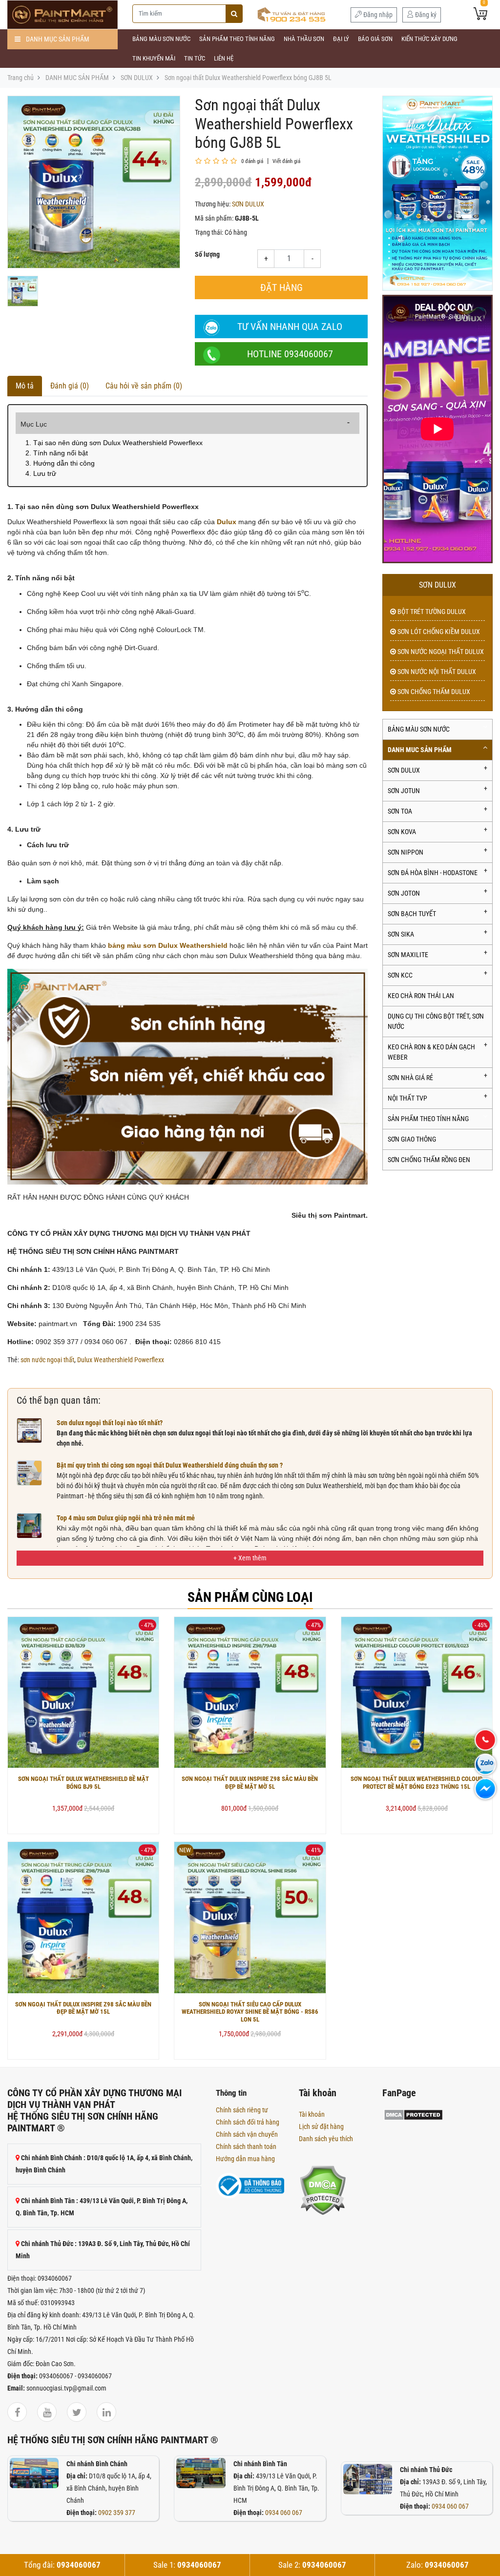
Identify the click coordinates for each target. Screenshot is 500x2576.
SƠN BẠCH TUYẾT (412, 914)
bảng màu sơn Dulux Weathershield (168, 945)
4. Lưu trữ (41, 473)
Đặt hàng (281, 287)
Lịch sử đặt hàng (321, 2126)
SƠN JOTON (404, 893)
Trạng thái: (209, 232)
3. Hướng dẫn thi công (60, 463)
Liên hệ (224, 58)
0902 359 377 (117, 2513)
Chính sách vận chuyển (247, 2134)
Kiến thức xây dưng (429, 39)
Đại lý (341, 39)
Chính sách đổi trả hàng (248, 2122)
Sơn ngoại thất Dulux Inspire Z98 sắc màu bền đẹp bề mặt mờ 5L (250, 1783)
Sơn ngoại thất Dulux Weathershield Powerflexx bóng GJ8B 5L (248, 78)
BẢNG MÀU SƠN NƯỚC (161, 39)
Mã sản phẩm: (214, 218)
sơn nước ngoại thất (47, 1360)
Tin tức (195, 58)
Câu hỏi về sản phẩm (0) (144, 386)
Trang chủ (21, 78)
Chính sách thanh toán (246, 2147)
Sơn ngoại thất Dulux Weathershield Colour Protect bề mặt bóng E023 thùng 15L (417, 1783)
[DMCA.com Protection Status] (323, 2189)
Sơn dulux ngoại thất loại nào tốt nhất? (110, 1423)
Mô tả (25, 386)
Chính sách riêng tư (242, 2110)
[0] (480, 15)
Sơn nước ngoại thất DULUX (440, 652)
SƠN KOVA (402, 832)
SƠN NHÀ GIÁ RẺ (410, 1078)
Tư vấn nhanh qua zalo (290, 327)
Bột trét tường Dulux (431, 612)
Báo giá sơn (375, 39)
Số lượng (207, 254)
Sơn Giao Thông (412, 1139)
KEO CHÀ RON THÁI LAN (421, 996)
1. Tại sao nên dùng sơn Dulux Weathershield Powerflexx (114, 443)
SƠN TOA (400, 811)
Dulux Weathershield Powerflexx (121, 1360)
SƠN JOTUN (404, 791)
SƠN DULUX (137, 78)
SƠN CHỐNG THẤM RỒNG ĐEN (429, 1160)
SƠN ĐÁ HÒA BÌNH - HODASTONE (433, 873)
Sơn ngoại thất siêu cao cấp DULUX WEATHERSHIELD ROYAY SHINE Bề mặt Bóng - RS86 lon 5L (250, 2012)
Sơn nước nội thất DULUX (436, 672)
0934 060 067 (284, 2513)
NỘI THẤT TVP (407, 1098)
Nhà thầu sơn (304, 39)
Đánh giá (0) (70, 386)
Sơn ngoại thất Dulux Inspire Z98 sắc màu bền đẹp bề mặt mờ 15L (83, 2008)
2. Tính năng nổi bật (57, 453)
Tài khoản (312, 2114)
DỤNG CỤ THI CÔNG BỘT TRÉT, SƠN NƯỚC (436, 1021)
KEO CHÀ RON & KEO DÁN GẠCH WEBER (431, 1052)
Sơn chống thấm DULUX (433, 692)
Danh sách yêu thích (326, 2139)
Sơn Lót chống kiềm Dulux (438, 632)
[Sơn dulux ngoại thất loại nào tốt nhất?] (29, 1430)
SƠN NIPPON (406, 852)
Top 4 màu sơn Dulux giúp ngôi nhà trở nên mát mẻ (126, 1518)
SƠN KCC (400, 975)
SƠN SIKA (401, 934)
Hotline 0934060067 (290, 354)
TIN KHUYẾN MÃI (154, 58)
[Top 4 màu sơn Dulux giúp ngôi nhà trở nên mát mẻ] (29, 1525)
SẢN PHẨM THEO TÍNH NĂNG (237, 39)
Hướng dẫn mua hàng (245, 2159)
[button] (250, 1558)
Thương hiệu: (213, 204)
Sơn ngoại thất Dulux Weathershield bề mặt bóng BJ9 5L (83, 1783)
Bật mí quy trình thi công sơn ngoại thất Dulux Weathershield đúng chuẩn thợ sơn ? (170, 1465)
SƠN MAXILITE (408, 955)
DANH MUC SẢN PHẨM (77, 78)
